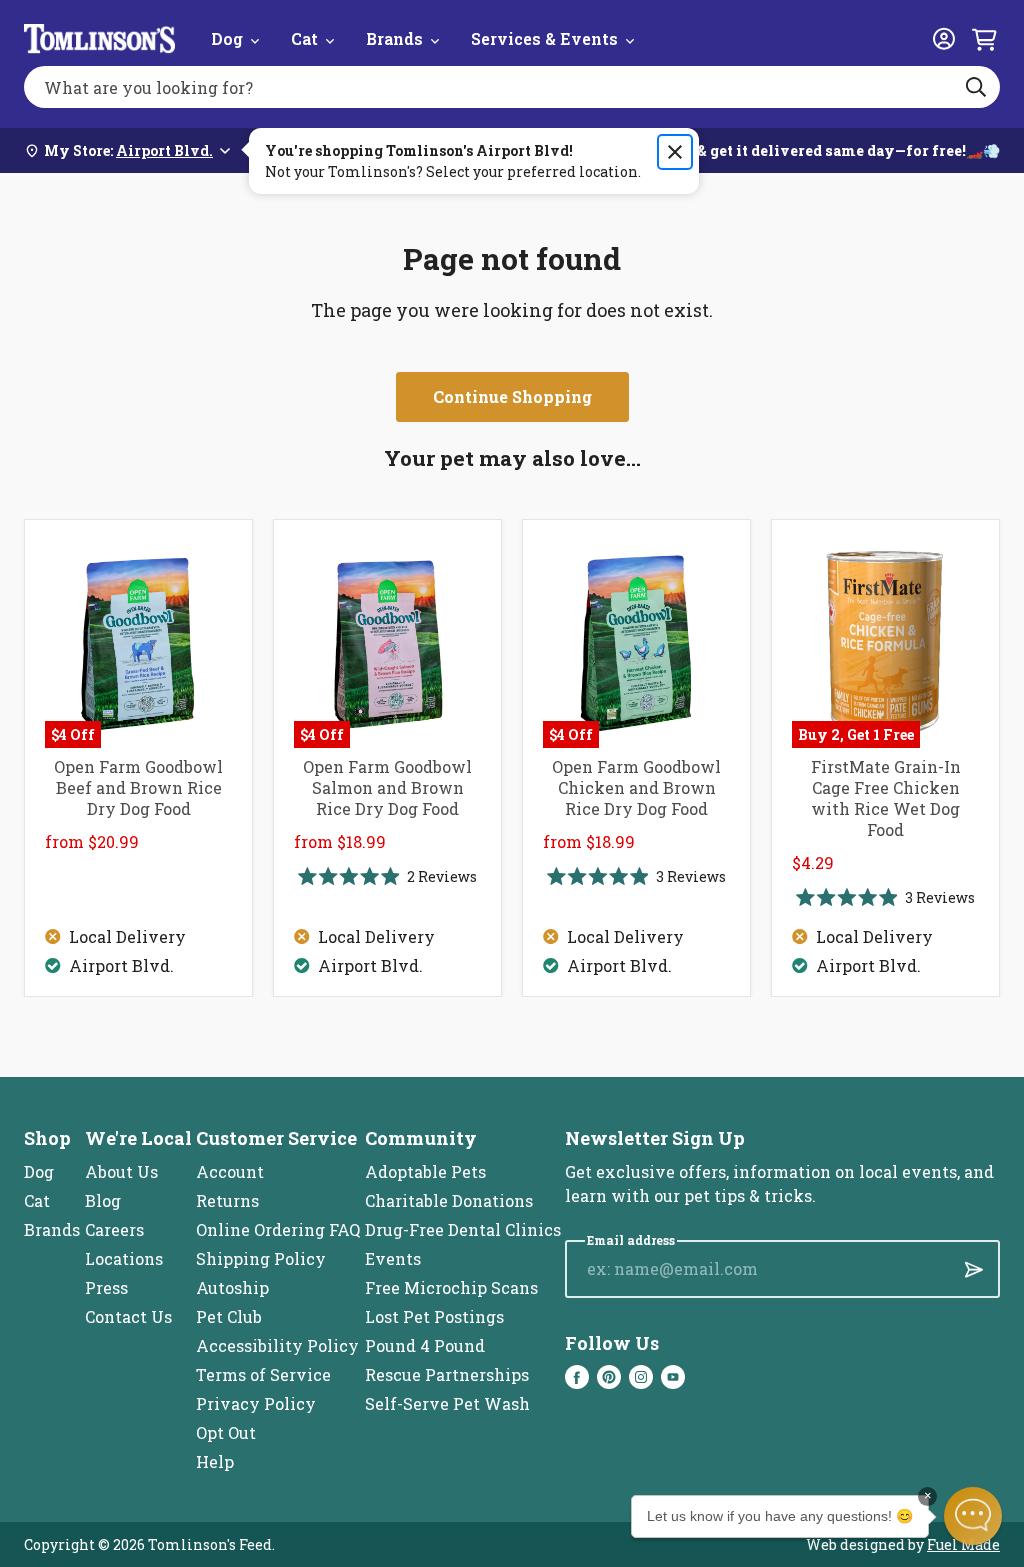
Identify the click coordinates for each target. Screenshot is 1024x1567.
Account (230, 1171)
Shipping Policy (261, 1258)
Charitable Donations (449, 1200)
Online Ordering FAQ (278, 1229)
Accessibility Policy (277, 1345)
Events (393, 1258)
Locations (124, 1258)
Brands (394, 38)
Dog (227, 38)
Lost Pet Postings (434, 1316)
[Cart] (984, 39)
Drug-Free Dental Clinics (463, 1229)
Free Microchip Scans (451, 1287)
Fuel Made (963, 1544)
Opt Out (226, 1432)
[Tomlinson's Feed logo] (99, 38)
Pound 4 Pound (425, 1345)
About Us (121, 1171)
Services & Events (544, 38)
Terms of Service (263, 1374)
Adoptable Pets (425, 1171)
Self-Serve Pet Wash (447, 1403)
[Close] (675, 152)
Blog (103, 1200)
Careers (114, 1229)
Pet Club (229, 1316)
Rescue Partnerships (447, 1374)
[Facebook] (577, 1377)
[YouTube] (673, 1377)
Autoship (232, 1287)
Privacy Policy (256, 1403)
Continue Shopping (512, 396)
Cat (304, 38)
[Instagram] (641, 1377)
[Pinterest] (609, 1377)
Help (215, 1461)
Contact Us (128, 1316)
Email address (631, 1240)
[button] (973, 1516)
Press (106, 1287)
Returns (227, 1200)
